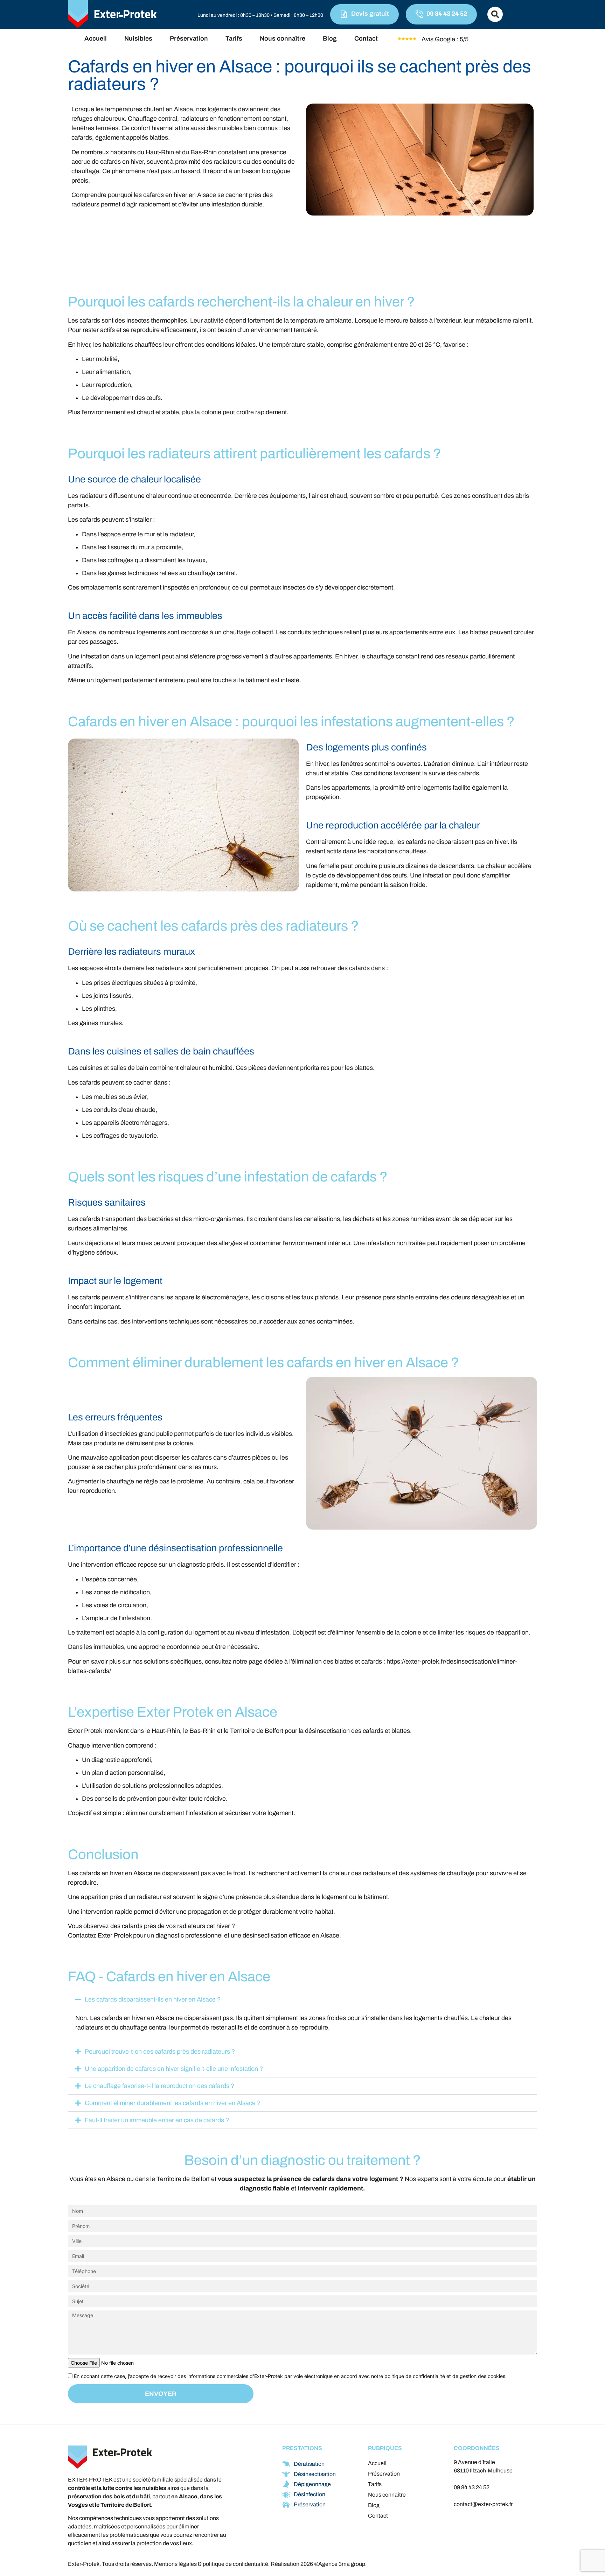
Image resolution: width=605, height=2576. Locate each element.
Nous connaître (283, 38)
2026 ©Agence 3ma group (333, 2564)
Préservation (189, 38)
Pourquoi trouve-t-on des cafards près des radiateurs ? (160, 2052)
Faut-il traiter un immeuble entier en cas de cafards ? (157, 2120)
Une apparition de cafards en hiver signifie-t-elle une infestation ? (174, 2069)
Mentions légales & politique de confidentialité (211, 2564)
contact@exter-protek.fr (483, 2504)
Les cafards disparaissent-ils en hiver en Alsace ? (153, 1999)
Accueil (96, 38)
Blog (330, 38)
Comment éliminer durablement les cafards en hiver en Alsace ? (173, 2103)
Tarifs (234, 38)
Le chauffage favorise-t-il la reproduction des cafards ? (159, 2086)
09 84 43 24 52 (472, 2487)
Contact (366, 38)
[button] (495, 14)
